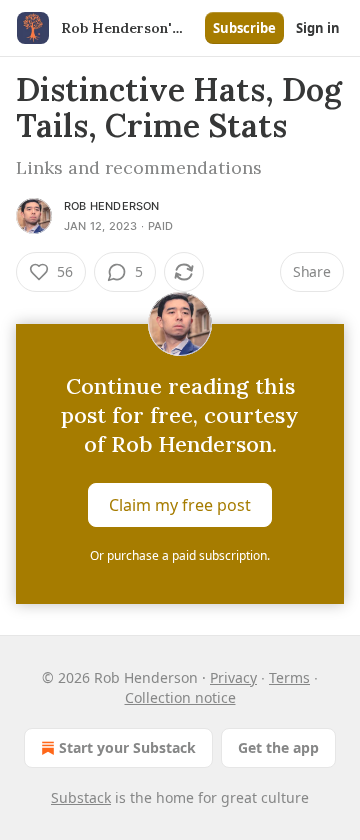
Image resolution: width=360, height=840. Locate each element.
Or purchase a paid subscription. (180, 555)
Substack (81, 797)
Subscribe (244, 28)
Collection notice (180, 697)
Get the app (278, 747)
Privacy (233, 677)
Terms (289, 677)
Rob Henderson (112, 206)
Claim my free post (180, 505)
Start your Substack (127, 747)
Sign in (318, 28)
